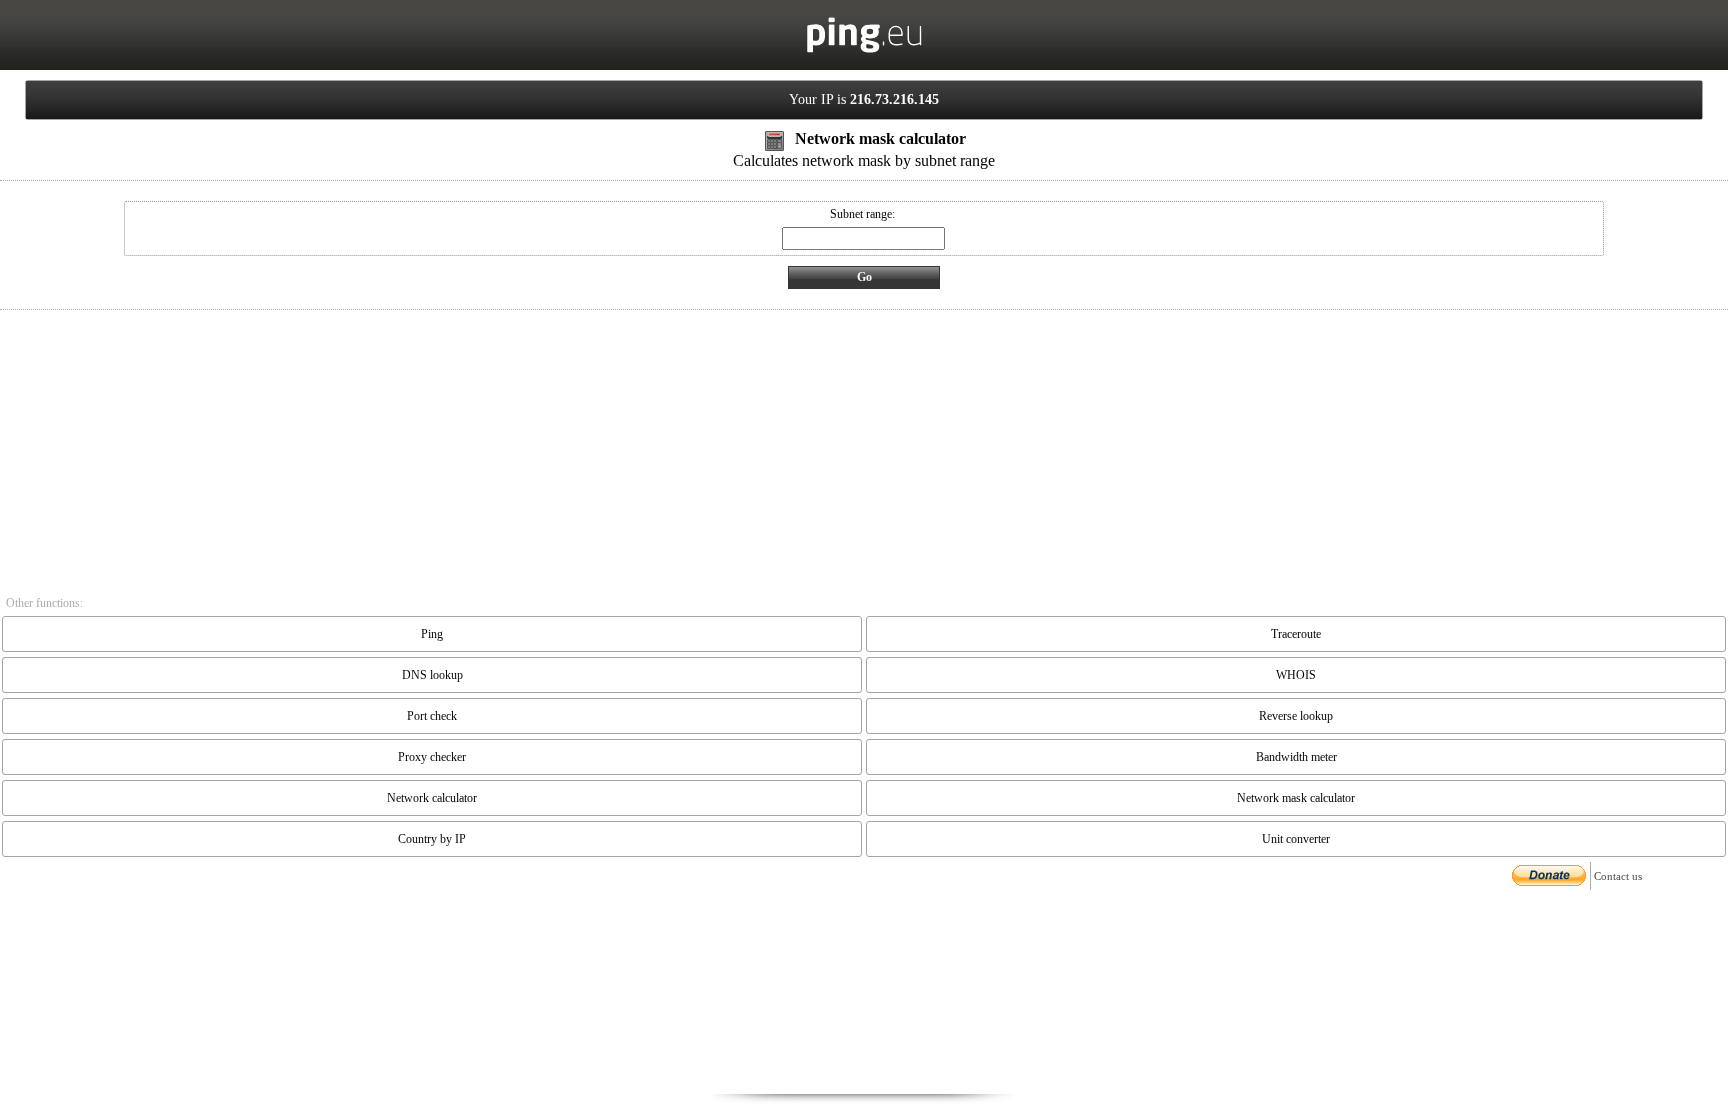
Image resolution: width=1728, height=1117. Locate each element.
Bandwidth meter (1296, 757)
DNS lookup (432, 675)
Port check (432, 716)
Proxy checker (432, 757)
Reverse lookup (1296, 716)
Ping (432, 634)
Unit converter (1296, 839)
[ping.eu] (864, 49)
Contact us (1618, 876)
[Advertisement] (864, 994)
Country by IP (432, 839)
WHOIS (1296, 675)
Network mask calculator (1296, 798)
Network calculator (432, 798)
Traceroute (1296, 634)
